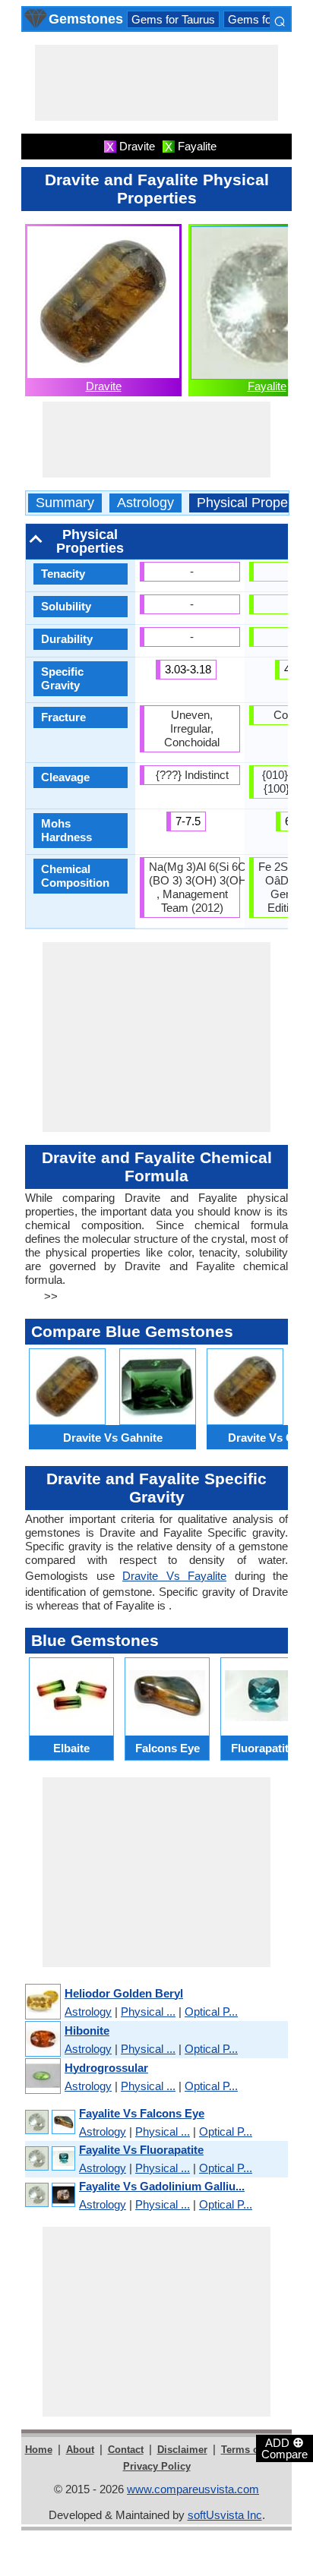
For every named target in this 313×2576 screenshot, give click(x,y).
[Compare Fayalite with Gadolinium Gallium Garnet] (49, 2195)
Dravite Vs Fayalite (174, 1576)
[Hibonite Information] (42, 2040)
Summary (65, 503)
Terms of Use (252, 2450)
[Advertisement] (156, 83)
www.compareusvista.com (193, 2489)
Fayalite (267, 386)
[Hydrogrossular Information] (42, 2077)
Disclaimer (182, 2450)
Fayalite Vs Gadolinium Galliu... (162, 2186)
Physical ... (148, 2012)
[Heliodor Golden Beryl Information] (42, 2002)
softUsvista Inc (225, 2515)
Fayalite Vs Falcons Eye (142, 2113)
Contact (126, 2450)
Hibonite (87, 2031)
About (80, 2450)
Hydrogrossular (106, 2068)
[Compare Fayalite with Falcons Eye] (49, 2122)
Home (39, 2450)
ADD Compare (285, 2448)
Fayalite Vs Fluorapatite (141, 2150)
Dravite (104, 386)
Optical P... (211, 2012)
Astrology (145, 503)
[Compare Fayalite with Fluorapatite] (49, 2159)
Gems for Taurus (173, 19)
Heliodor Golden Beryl (124, 1993)
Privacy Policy (157, 2466)
